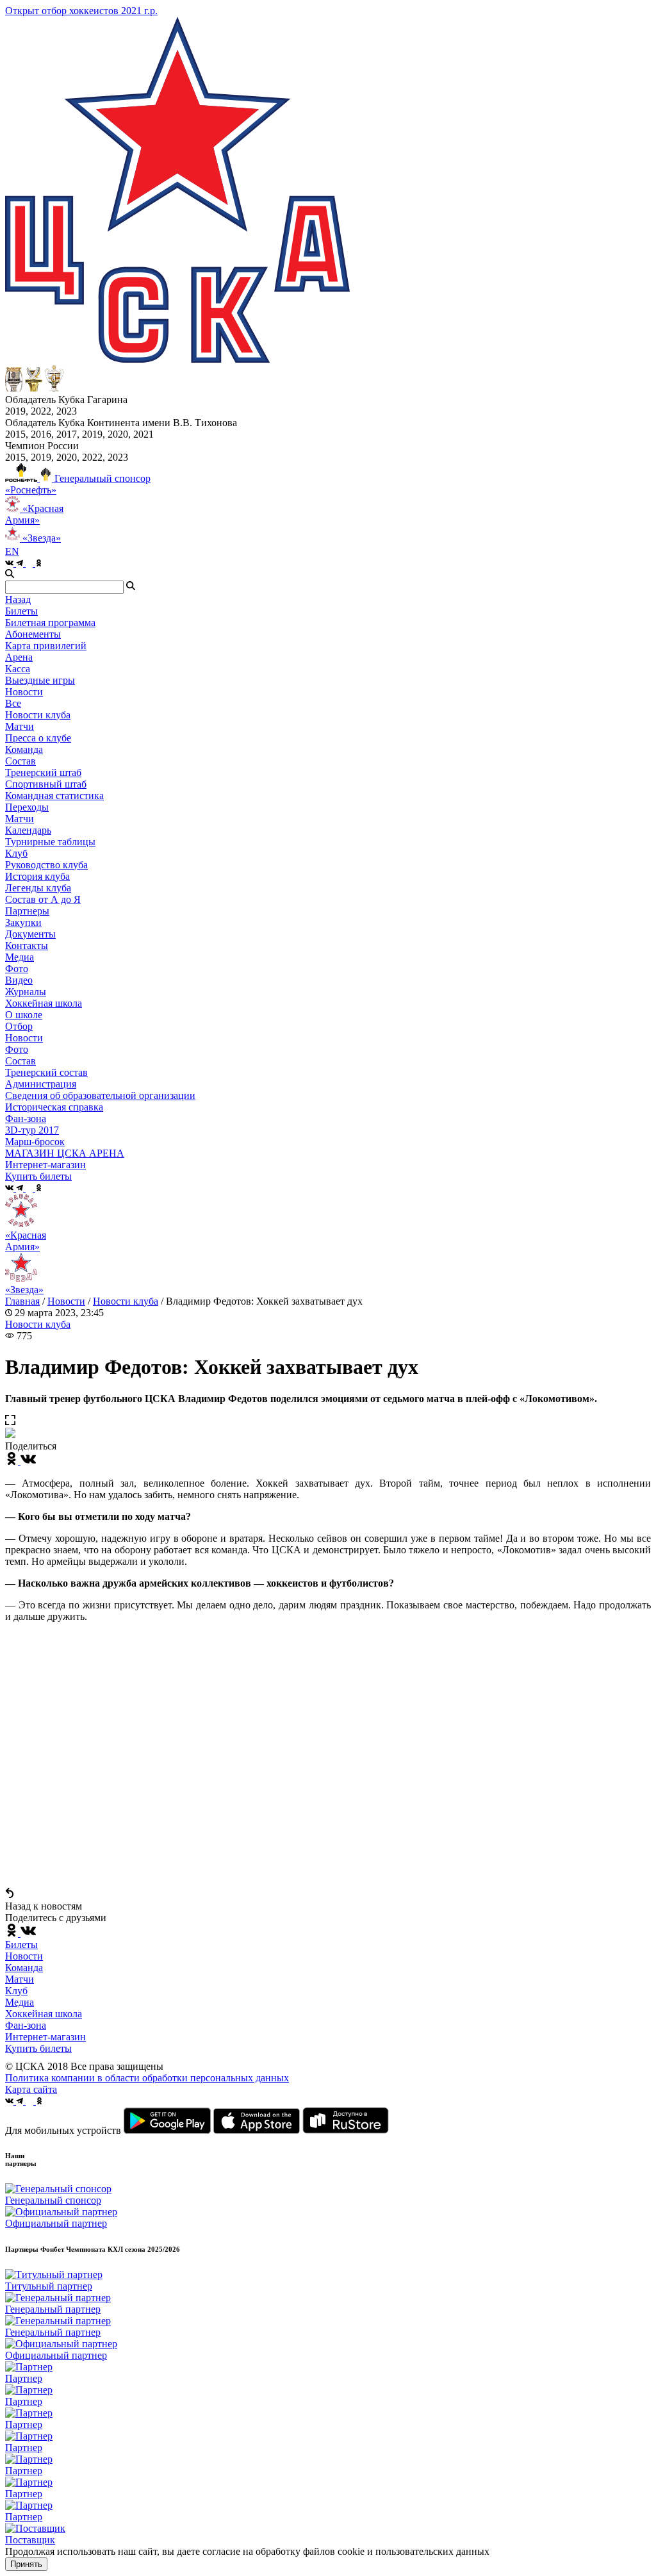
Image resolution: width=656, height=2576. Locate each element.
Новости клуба (38, 715)
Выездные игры (40, 680)
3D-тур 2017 (32, 1130)
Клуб (16, 1991)
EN (12, 551)
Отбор (19, 1026)
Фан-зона (26, 2025)
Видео (19, 980)
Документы (30, 934)
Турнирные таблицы (50, 842)
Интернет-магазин (45, 2037)
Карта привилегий (46, 646)
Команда (24, 1968)
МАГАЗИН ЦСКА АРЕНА (65, 1153)
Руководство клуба (46, 865)
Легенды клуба (38, 888)
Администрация (41, 1084)
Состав (20, 761)
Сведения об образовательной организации (100, 1095)
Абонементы (33, 634)
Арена (19, 657)
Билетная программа (50, 623)
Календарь (28, 830)
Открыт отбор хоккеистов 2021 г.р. (81, 11)
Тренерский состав (46, 1072)
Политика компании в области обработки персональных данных (147, 2078)
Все (13, 703)
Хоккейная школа (44, 2014)
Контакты (27, 945)
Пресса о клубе (38, 738)
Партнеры (27, 911)
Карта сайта (31, 2089)
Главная (22, 1301)
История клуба (37, 876)
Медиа (20, 2002)
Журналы (26, 992)
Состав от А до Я (43, 899)
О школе (24, 1015)
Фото (17, 969)
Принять (26, 2564)
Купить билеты (38, 2048)
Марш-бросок (35, 1142)
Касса (18, 669)
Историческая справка (54, 1107)
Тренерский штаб (43, 772)
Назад (18, 599)
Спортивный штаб (46, 784)
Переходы (27, 807)
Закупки (23, 922)
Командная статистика (54, 796)
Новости (24, 1038)
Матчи (20, 726)
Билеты (21, 1944)
